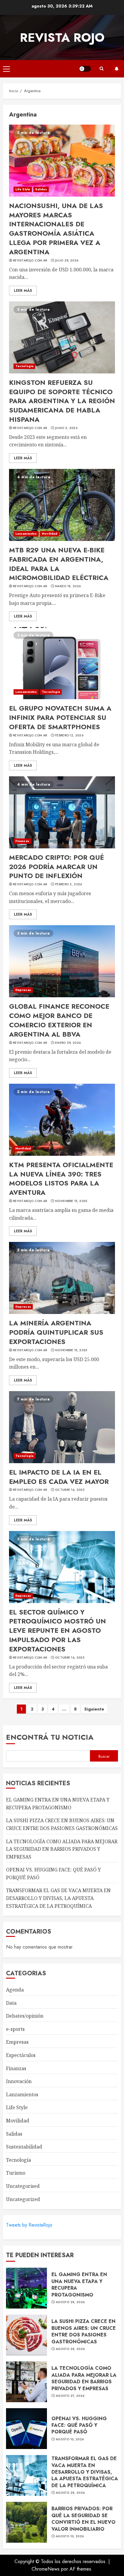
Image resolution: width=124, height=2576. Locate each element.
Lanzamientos (26, 534)
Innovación (19, 2081)
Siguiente (94, 1709)
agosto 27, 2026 (70, 2396)
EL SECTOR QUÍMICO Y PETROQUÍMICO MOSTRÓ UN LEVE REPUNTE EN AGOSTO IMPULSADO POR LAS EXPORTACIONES (57, 1631)
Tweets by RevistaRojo (29, 2225)
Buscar (104, 1756)
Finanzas (22, 841)
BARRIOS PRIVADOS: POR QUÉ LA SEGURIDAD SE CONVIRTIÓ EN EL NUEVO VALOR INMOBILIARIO (84, 2519)
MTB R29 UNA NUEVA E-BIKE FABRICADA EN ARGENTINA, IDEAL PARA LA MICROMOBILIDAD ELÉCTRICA (59, 564)
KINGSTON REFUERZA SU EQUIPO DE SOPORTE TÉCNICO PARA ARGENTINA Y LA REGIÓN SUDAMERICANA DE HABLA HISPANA (62, 401)
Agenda (15, 1990)
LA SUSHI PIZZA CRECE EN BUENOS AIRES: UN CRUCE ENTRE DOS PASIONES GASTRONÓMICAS (84, 2331)
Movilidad (50, 534)
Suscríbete (116, 69)
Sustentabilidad (24, 2147)
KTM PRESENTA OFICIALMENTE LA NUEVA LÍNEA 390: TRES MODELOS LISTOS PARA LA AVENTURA (61, 1179)
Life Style (23, 189)
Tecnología (24, 366)
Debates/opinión (25, 2016)
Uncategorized (23, 2199)
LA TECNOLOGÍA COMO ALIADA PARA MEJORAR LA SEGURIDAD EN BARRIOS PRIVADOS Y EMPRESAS (62, 1849)
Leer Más (23, 291)
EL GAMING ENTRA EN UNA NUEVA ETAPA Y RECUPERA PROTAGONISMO (79, 2285)
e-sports (15, 2029)
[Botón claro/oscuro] (85, 69)
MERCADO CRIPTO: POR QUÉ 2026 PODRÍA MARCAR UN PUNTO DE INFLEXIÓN (56, 867)
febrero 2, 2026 (69, 884)
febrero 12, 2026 (69, 735)
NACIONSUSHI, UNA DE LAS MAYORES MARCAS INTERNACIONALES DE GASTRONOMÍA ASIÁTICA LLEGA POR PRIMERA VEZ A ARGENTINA (56, 229)
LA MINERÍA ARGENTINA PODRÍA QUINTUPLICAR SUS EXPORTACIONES (56, 1332)
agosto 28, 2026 (70, 2302)
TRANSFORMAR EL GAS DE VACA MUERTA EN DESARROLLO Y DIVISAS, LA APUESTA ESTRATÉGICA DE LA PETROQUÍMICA (58, 1898)
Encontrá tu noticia (50, 1737)
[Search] (101, 69)
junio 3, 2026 (66, 428)
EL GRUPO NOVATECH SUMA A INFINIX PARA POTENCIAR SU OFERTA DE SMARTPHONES (60, 717)
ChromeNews (46, 2569)
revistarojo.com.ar (30, 261)
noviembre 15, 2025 (71, 1201)
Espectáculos (21, 2055)
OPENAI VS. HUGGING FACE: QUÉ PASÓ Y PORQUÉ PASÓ (79, 2425)
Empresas (23, 990)
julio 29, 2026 (67, 261)
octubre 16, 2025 (70, 1490)
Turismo (16, 2173)
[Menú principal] (6, 69)
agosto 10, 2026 (70, 2439)
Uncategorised (23, 2186)
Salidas (41, 189)
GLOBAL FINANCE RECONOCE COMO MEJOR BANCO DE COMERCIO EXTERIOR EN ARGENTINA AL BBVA (59, 1020)
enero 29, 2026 (68, 1043)
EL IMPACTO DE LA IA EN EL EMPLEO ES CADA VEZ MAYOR (59, 1477)
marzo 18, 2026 (68, 586)
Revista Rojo (62, 38)
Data (11, 2003)
